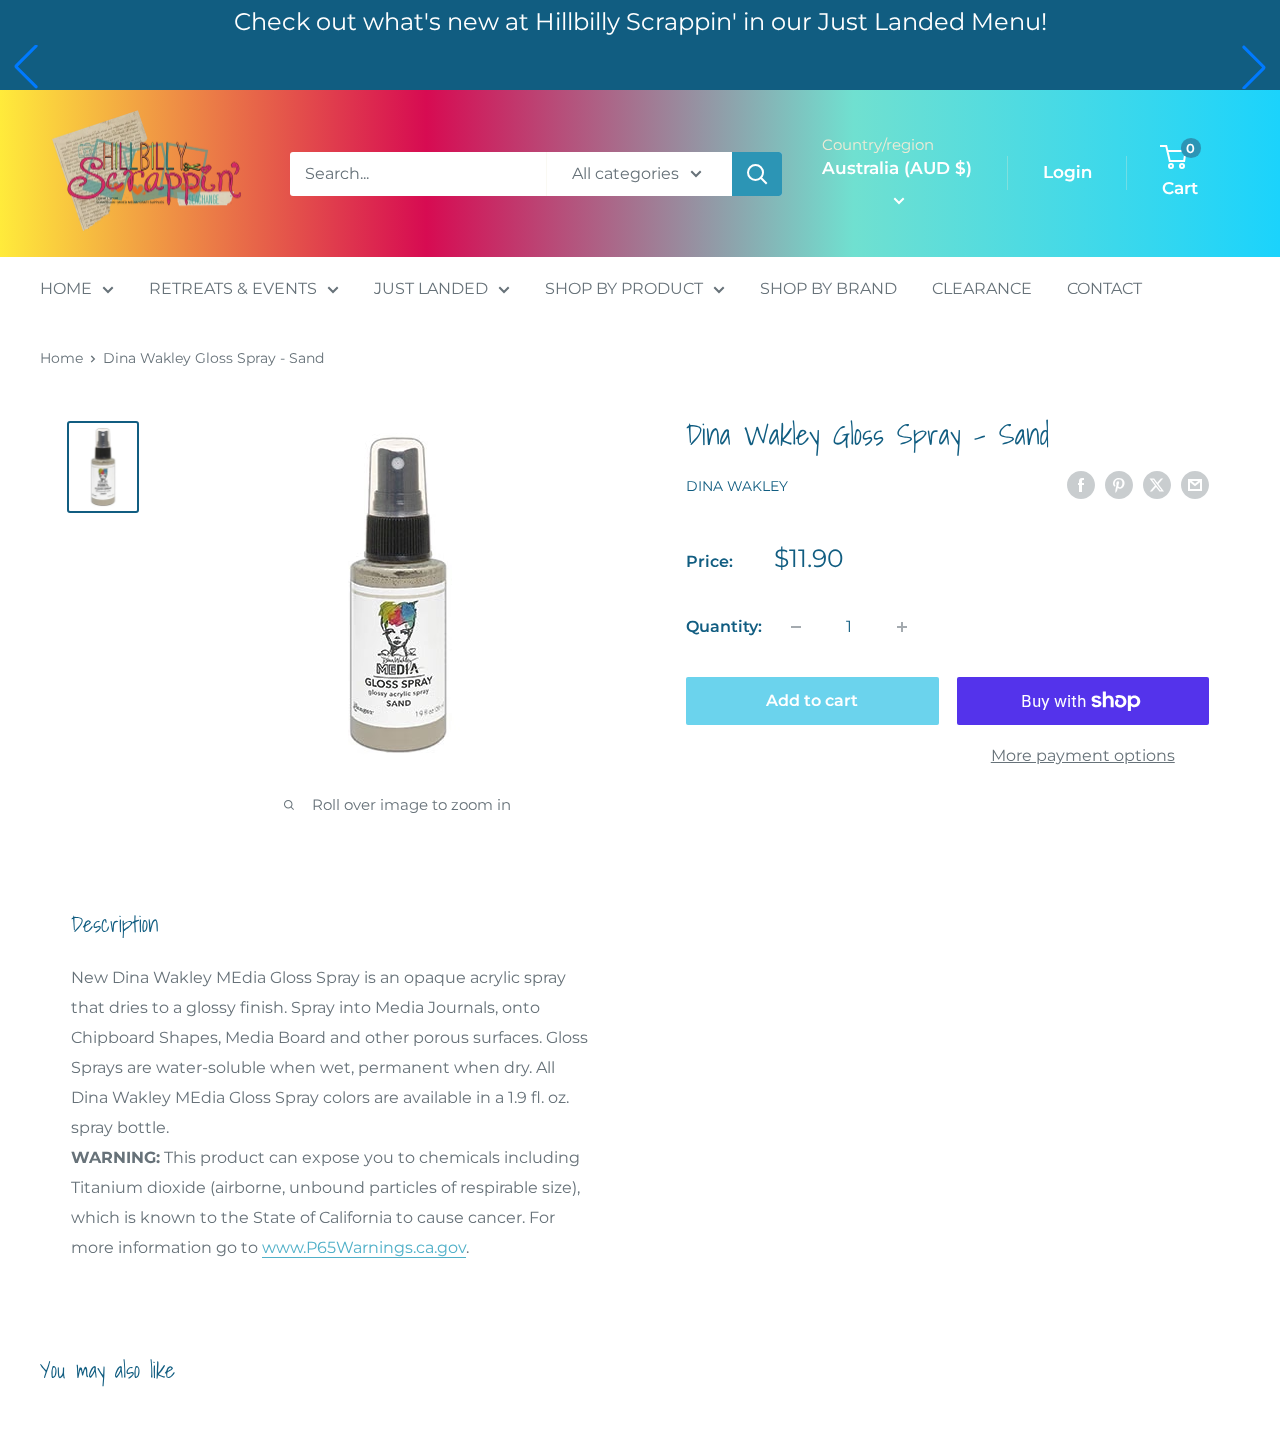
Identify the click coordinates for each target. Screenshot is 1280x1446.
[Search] (757, 174)
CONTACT (1104, 288)
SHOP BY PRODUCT (624, 288)
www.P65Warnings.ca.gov (364, 1247)
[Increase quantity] (902, 627)
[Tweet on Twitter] (1157, 484)
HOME (66, 288)
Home (61, 358)
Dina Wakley (737, 486)
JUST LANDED (431, 288)
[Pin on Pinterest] (1119, 484)
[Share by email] (1195, 484)
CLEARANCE (982, 288)
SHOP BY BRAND (828, 288)
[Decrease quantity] (796, 627)
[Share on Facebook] (1081, 484)
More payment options (1083, 755)
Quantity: (724, 626)
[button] (26, 67)
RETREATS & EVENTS (233, 288)
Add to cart (812, 700)
